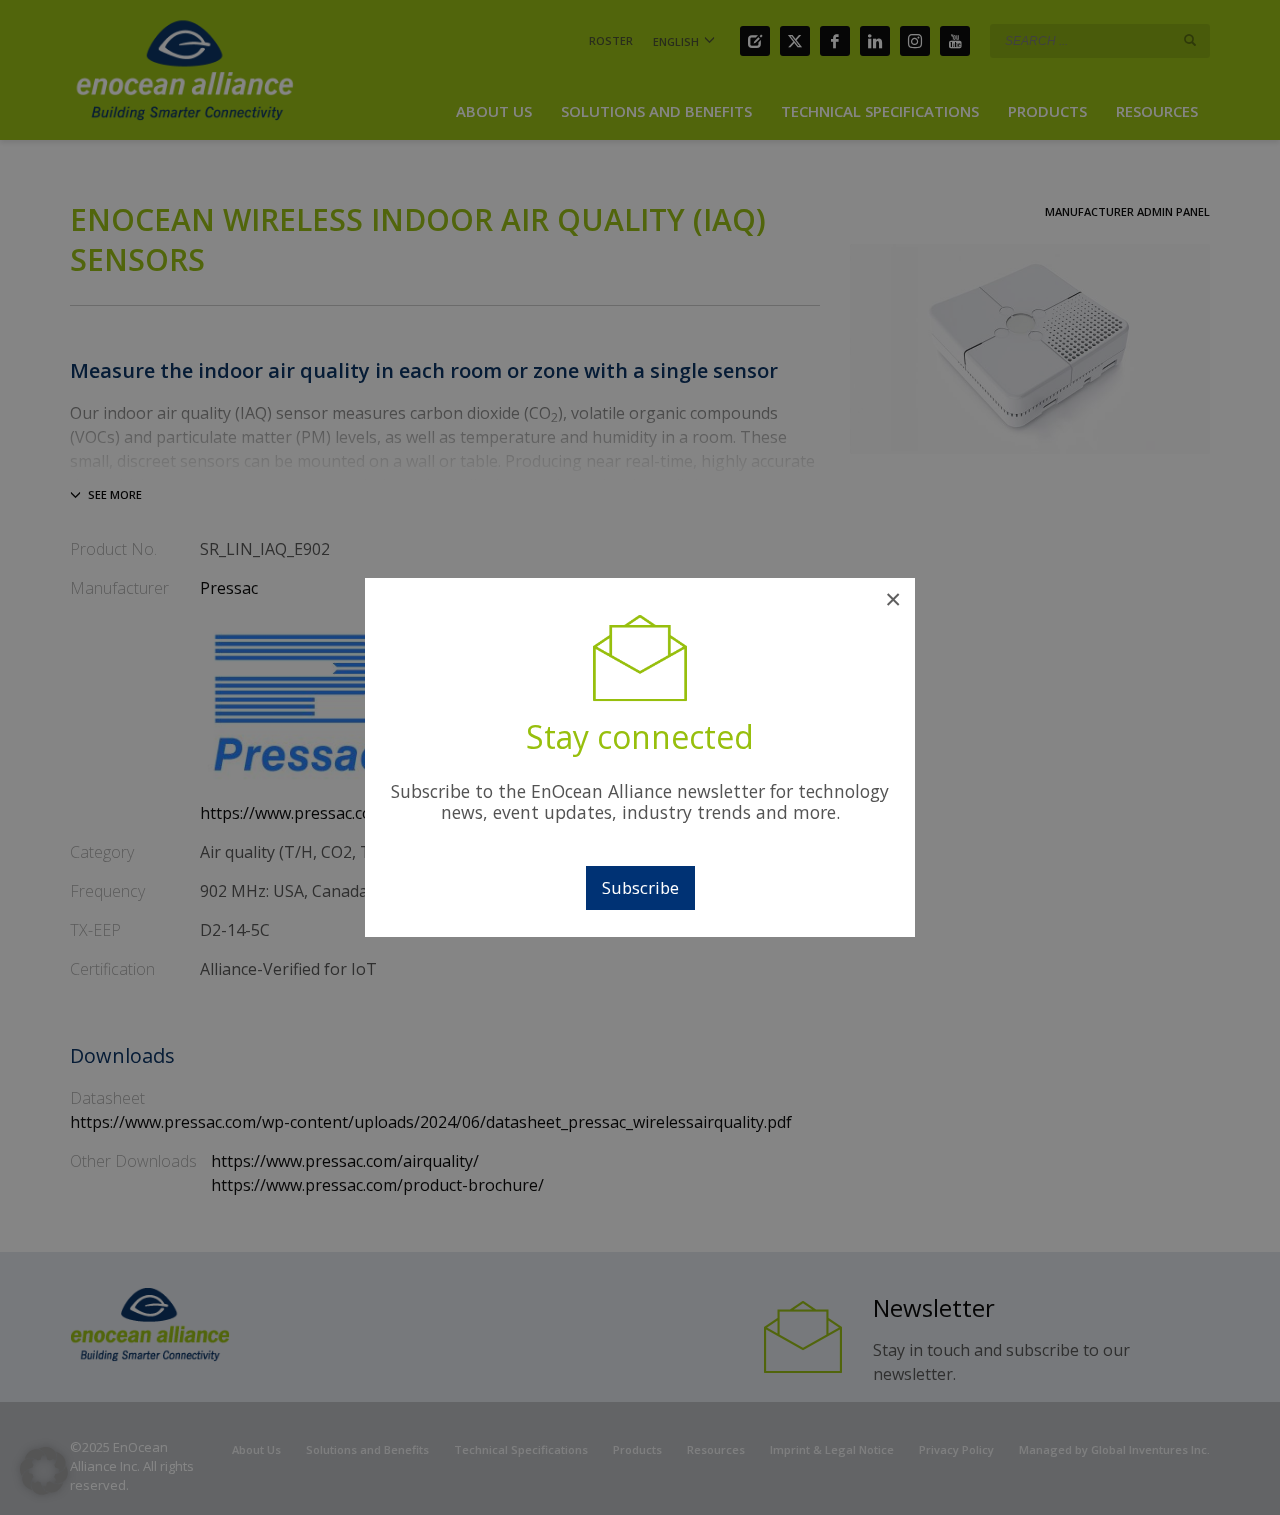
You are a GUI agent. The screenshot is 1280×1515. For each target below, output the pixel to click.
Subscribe (640, 887)
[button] (44, 1471)
